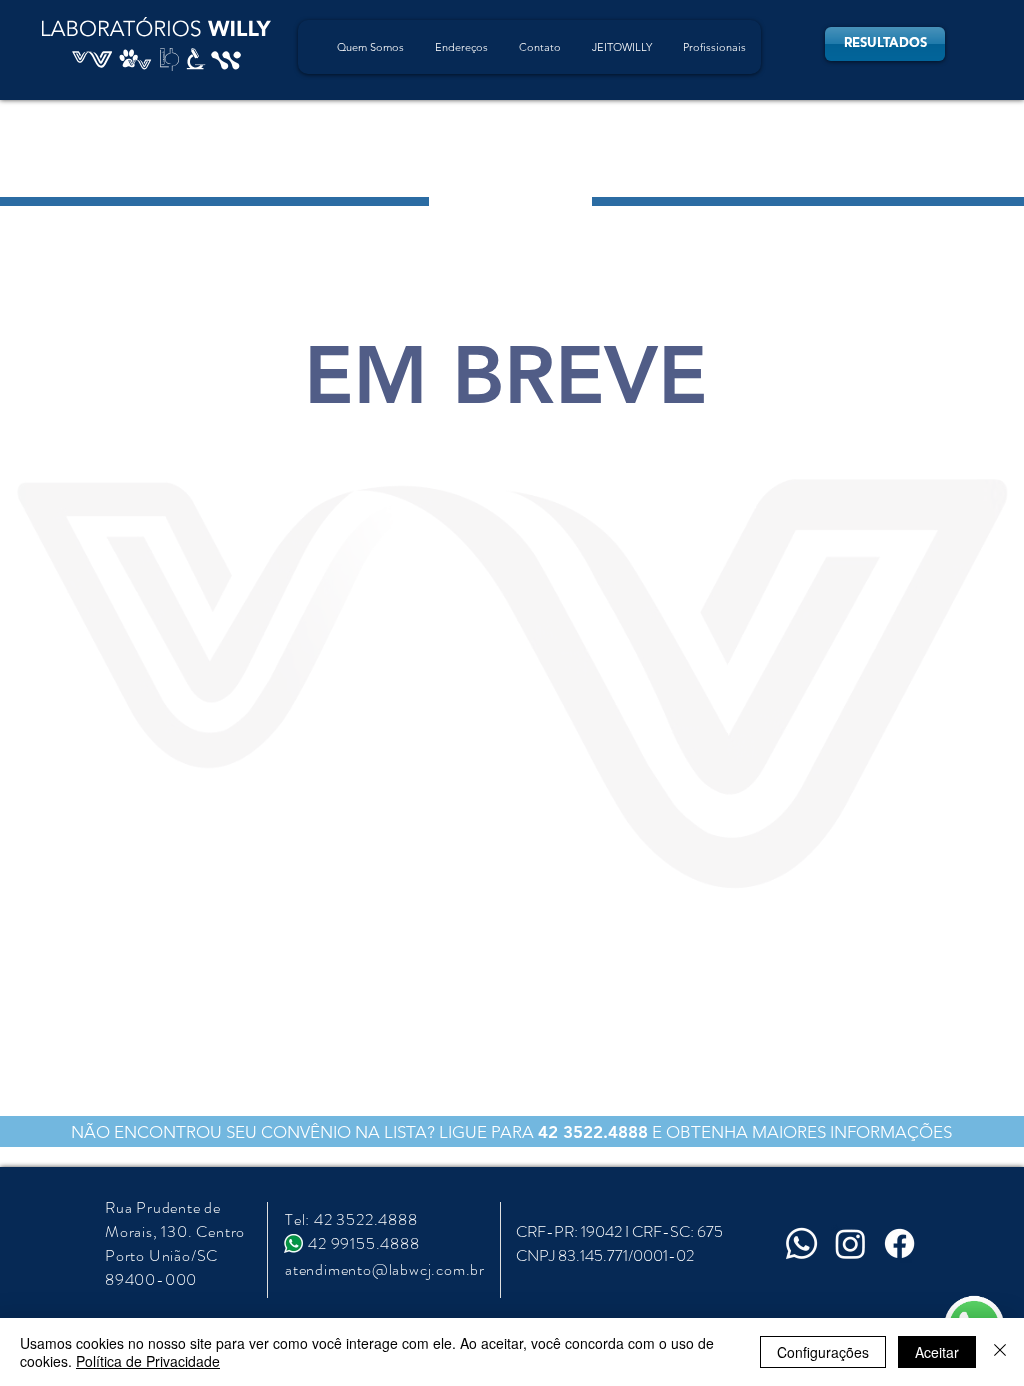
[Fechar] (1000, 1352)
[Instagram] (850, 1243)
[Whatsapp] (801, 1243)
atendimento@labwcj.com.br (385, 1269)
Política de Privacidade (148, 1361)
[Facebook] (899, 1243)
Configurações (823, 1352)
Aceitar (937, 1352)
